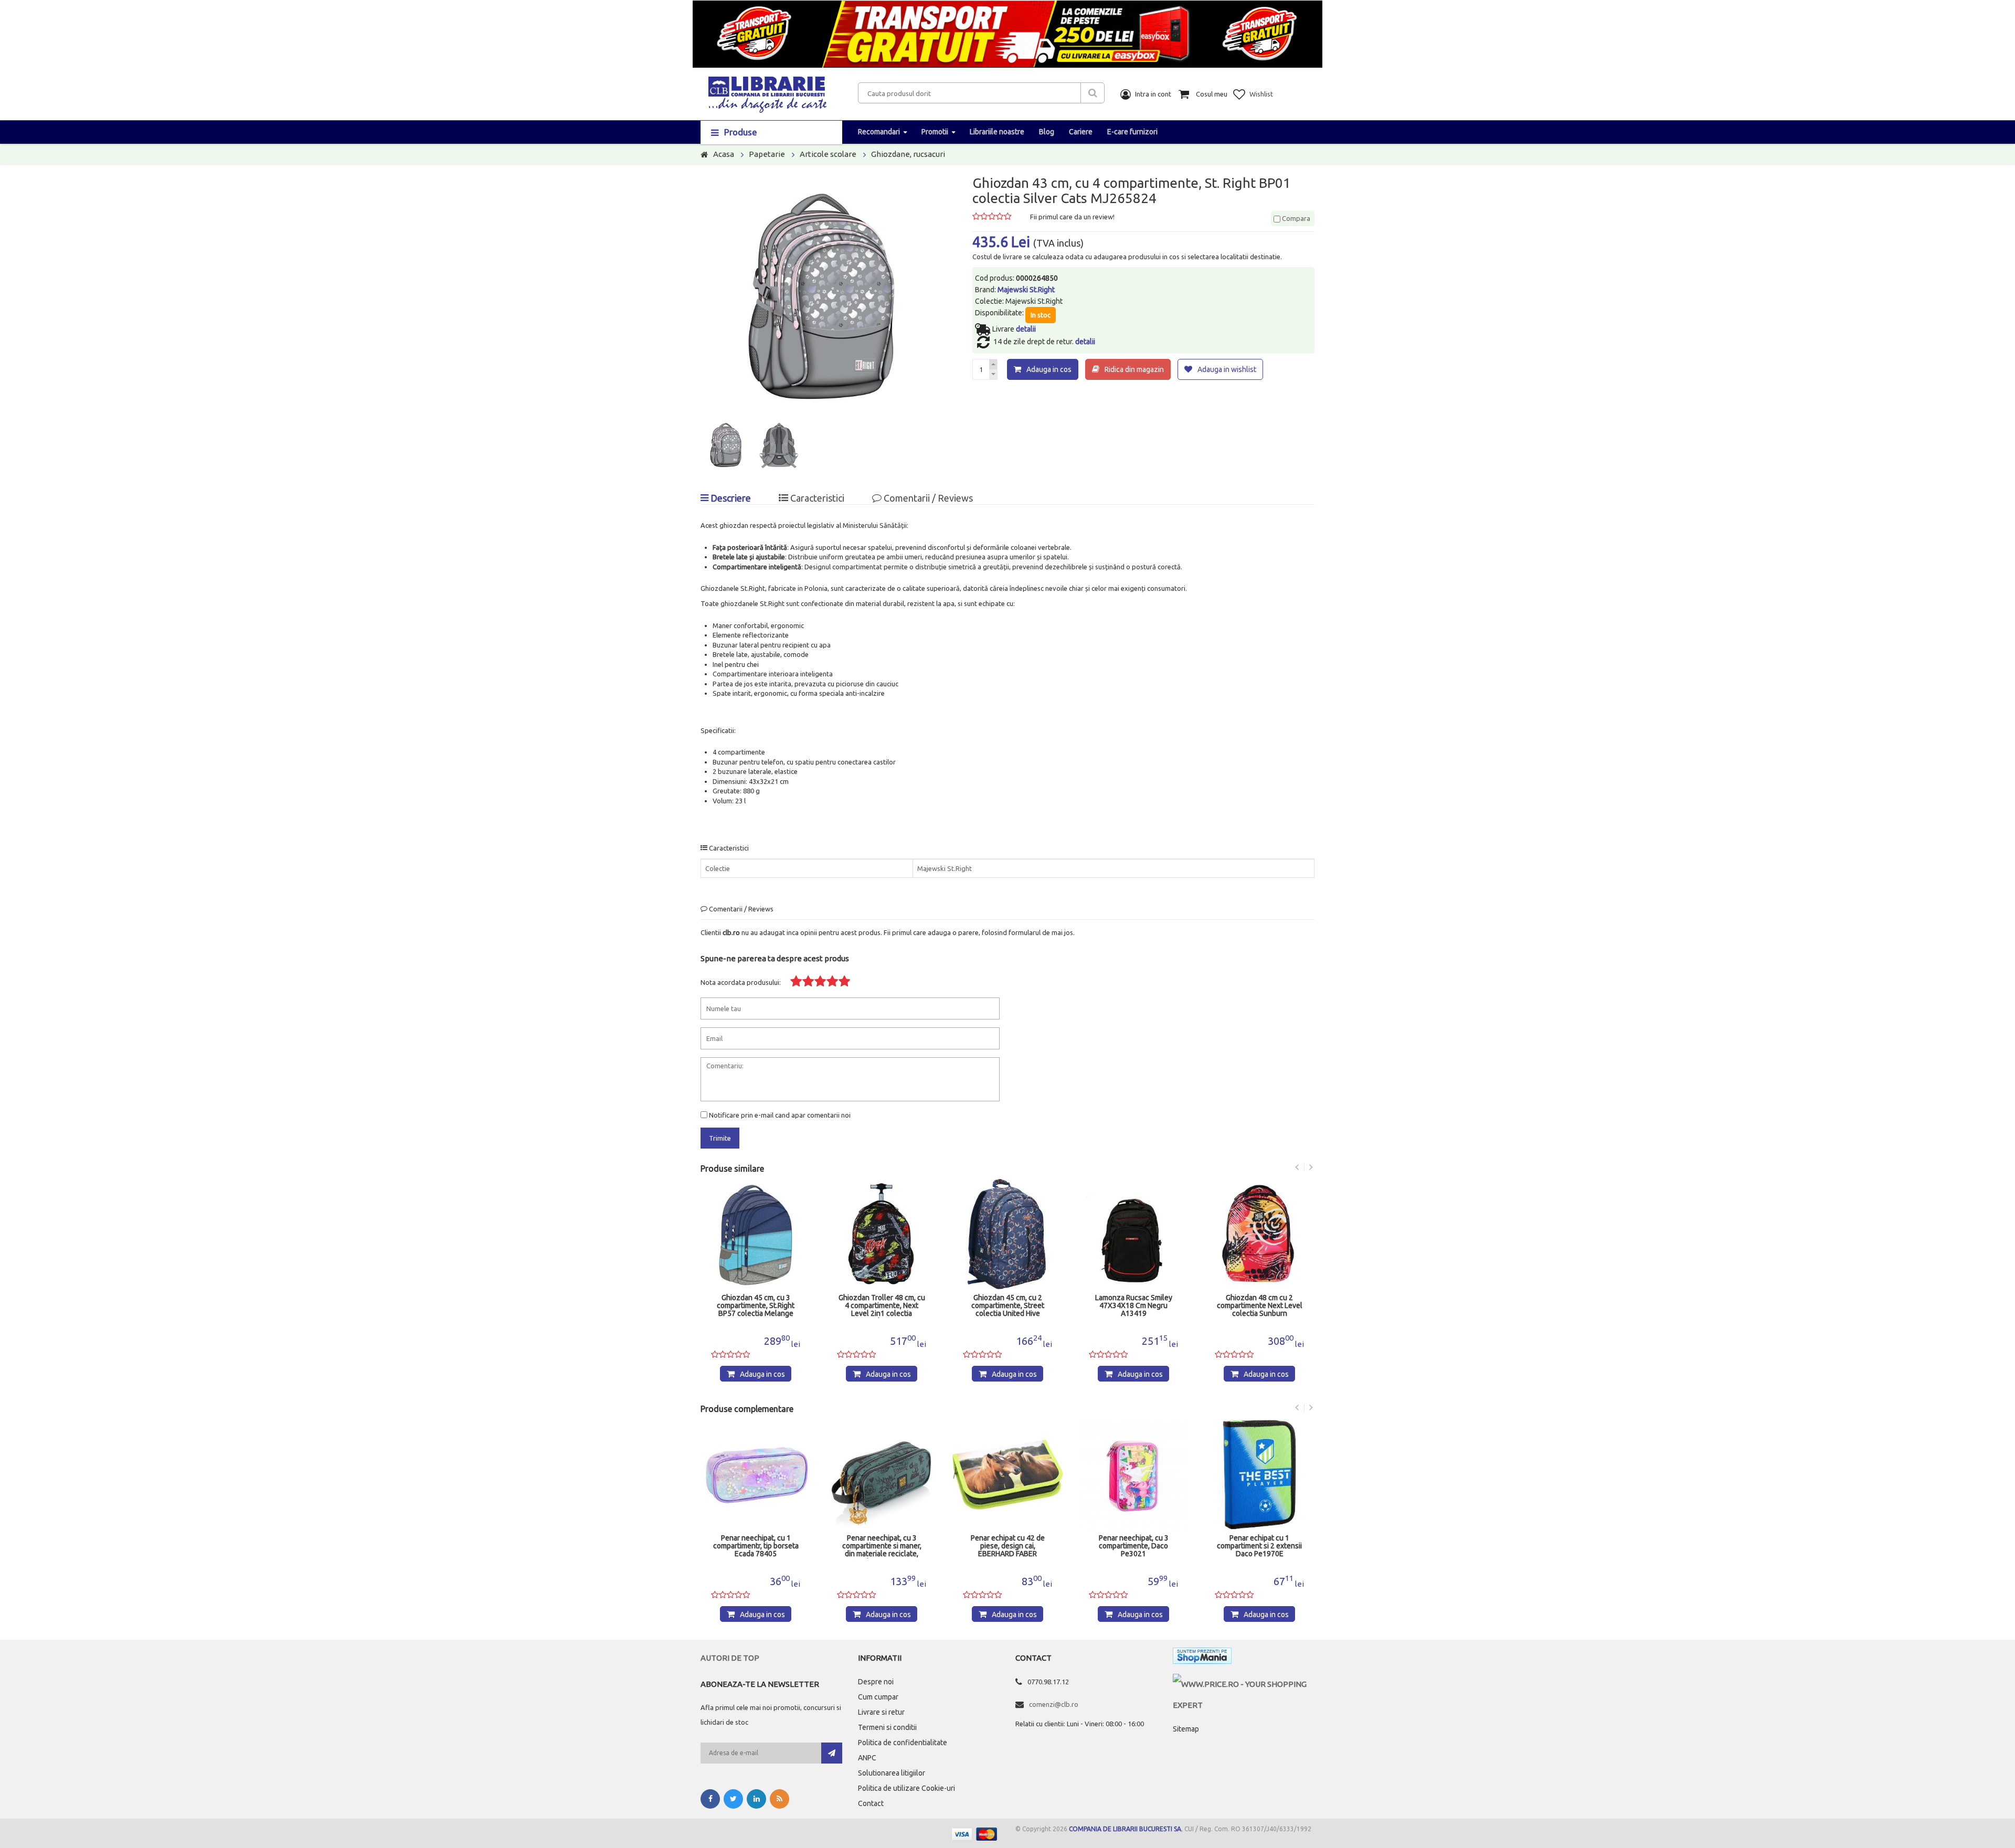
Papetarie (767, 154)
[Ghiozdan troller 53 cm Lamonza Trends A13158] (1259, 1234)
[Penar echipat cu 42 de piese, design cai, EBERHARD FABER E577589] (882, 1474)
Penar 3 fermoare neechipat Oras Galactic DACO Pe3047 (1260, 1546)
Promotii (935, 132)
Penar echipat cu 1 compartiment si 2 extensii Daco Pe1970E (1133, 1546)
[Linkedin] (756, 1799)
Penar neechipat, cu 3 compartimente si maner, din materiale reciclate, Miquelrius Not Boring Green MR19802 (756, 1546)
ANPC (867, 1758)
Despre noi (876, 1682)
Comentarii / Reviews (927, 498)
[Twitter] (733, 1799)
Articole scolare (828, 154)
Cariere (1081, 132)
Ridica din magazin (1134, 369)
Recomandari (879, 132)
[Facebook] (710, 1799)
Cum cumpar (878, 1697)
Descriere (730, 498)
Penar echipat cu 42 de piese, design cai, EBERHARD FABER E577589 (882, 1546)
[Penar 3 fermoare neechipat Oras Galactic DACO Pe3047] (1259, 1474)
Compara (1295, 218)
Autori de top (730, 1658)
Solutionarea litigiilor (892, 1773)
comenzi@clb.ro (1054, 1704)
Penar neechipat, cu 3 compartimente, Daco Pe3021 (1008, 1546)
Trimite (720, 1138)
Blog (1047, 132)
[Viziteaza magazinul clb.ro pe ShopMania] (1202, 1658)
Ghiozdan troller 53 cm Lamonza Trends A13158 (1260, 1302)
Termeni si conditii (887, 1727)
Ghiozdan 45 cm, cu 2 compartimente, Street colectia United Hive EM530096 (882, 1306)
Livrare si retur (881, 1712)
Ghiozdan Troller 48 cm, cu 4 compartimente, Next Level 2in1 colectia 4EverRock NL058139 (756, 1306)
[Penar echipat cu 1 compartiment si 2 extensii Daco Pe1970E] (1133, 1474)
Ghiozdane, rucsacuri (908, 154)
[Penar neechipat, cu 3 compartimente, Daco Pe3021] (1008, 1474)
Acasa (724, 154)
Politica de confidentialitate (903, 1743)
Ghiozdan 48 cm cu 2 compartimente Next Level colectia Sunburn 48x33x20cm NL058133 (1134, 1306)
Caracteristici (816, 498)
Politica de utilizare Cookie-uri (906, 1788)
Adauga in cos (1049, 369)
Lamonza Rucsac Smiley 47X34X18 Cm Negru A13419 (1008, 1306)
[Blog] (780, 1799)
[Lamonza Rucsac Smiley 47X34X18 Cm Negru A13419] (1008, 1234)
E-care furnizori (1132, 132)
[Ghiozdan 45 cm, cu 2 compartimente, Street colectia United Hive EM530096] (882, 1234)
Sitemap (1186, 1729)
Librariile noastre (997, 132)
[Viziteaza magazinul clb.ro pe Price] (1244, 1684)
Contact (871, 1803)
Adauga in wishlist (1227, 369)
